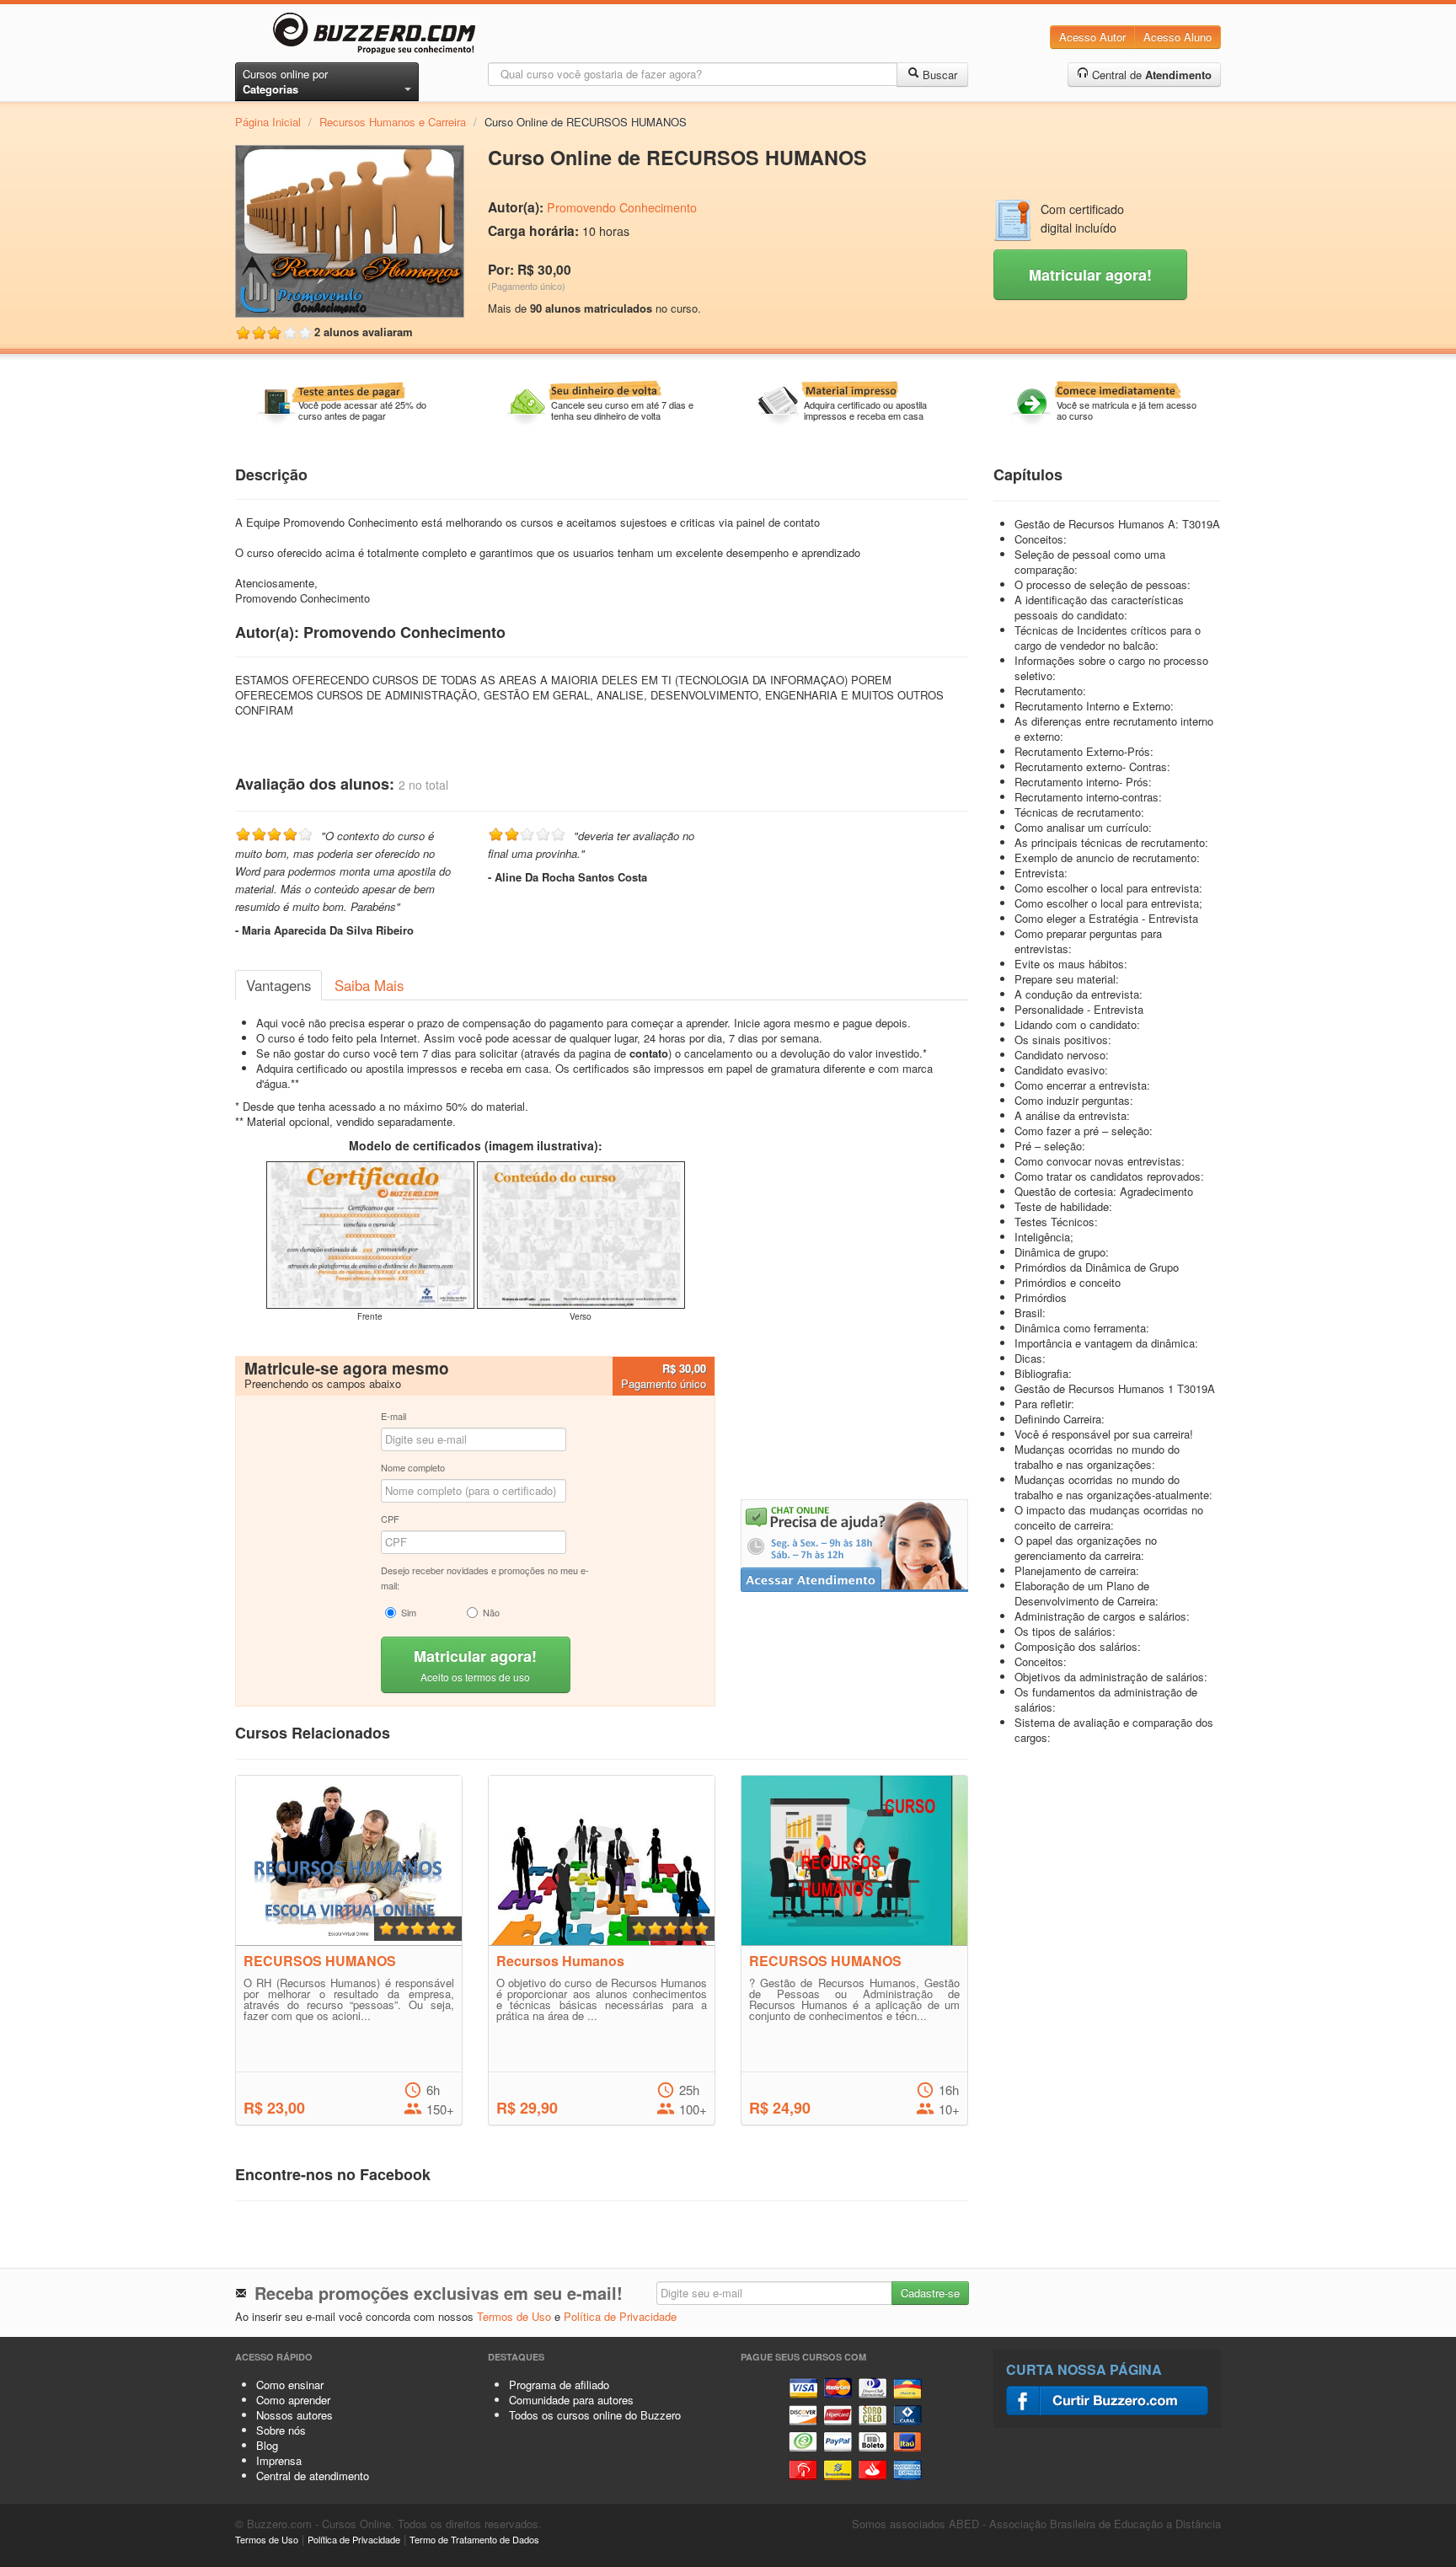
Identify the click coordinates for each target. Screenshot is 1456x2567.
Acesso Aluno (1178, 37)
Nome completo (413, 1467)
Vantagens (278, 985)
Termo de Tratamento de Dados (474, 2539)
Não (491, 1612)
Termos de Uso (514, 2316)
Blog (267, 2445)
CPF (390, 1519)
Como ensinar (290, 2385)
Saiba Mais (369, 985)
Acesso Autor (1092, 37)
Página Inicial (268, 122)
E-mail (393, 1416)
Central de (1150, 75)
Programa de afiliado (559, 2385)
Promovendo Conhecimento (622, 207)
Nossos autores (294, 2415)
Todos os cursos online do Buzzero (595, 2415)
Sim (409, 1612)
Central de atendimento (313, 2476)
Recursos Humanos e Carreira (393, 122)
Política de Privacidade (620, 2316)
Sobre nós (281, 2430)
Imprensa (279, 2460)
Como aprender (293, 2400)
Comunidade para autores (571, 2400)
